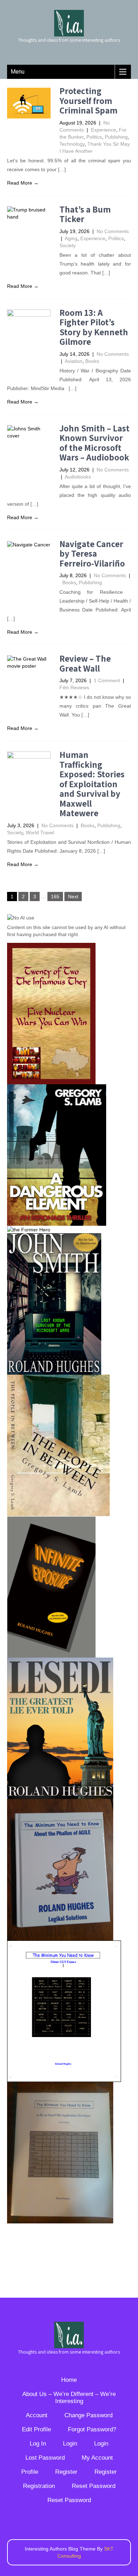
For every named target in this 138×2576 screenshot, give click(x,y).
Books (92, 361)
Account (37, 2415)
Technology (72, 144)
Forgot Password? (92, 2429)
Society (68, 245)
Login (70, 2444)
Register (66, 2472)
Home (69, 2380)
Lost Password (45, 2458)
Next (73, 897)
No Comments (113, 231)
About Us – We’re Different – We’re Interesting (69, 2398)
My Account (97, 2458)
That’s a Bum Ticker (85, 214)
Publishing (116, 137)
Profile (30, 2472)
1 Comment (107, 680)
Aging (71, 238)
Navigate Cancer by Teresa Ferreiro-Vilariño (92, 553)
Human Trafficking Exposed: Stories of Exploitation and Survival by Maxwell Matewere (92, 784)
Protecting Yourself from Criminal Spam (88, 100)
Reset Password (94, 2486)
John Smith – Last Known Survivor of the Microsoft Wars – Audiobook (94, 443)
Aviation (74, 361)
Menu (18, 72)
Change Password (88, 2415)
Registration (39, 2486)
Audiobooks (78, 477)
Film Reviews (74, 687)
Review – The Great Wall (85, 663)
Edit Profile (36, 2429)
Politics (94, 137)
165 (55, 897)
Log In (38, 2444)
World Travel (40, 832)
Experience (103, 130)
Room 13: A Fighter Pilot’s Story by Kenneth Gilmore (94, 327)
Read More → (23, 183)
